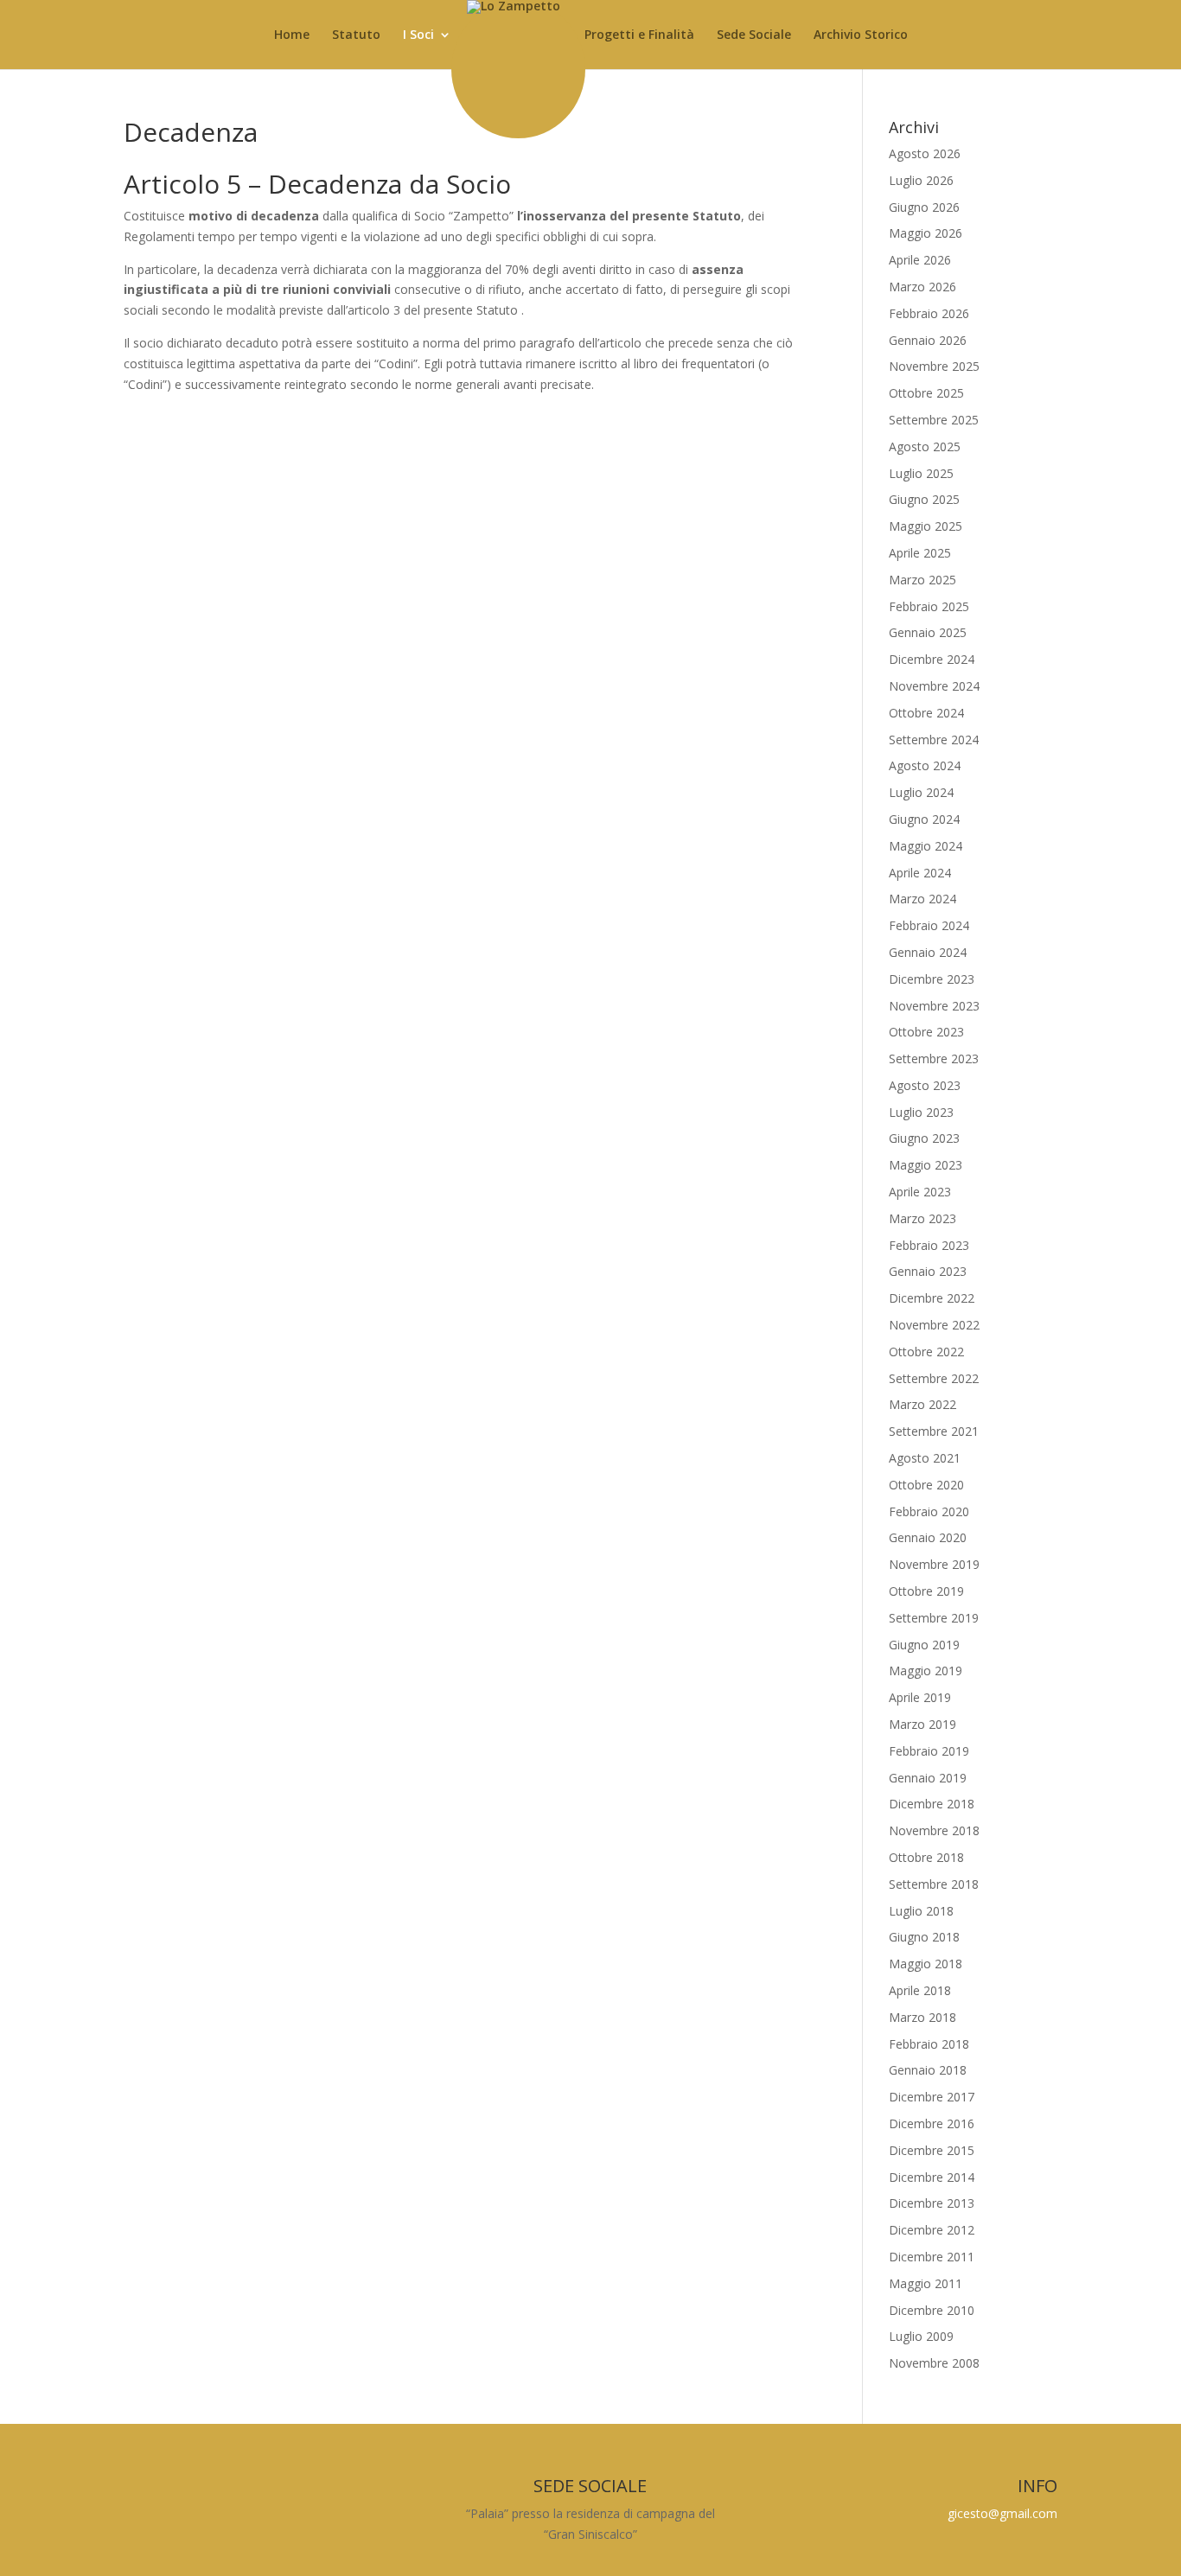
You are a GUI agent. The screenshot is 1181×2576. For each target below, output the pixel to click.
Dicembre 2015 (932, 2150)
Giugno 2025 (924, 499)
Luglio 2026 (921, 180)
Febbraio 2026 (929, 313)
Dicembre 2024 (932, 659)
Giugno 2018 (924, 1937)
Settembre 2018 (934, 1884)
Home (292, 35)
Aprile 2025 (920, 553)
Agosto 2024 (925, 765)
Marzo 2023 (922, 1218)
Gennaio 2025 (928, 632)
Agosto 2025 (925, 446)
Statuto (356, 35)
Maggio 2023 (926, 1165)
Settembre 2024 (934, 740)
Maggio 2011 (926, 2283)
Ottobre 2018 (926, 1857)
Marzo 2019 (922, 1724)
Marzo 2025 (922, 580)
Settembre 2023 (934, 1058)
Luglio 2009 (921, 2336)
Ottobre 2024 (926, 713)
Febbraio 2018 (929, 2044)
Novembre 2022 (934, 1325)
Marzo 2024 (922, 899)
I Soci (418, 35)
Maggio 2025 (926, 526)
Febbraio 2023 (929, 1245)
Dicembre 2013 (932, 2203)
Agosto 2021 (925, 1458)
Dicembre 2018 (932, 1804)
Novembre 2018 (934, 1830)
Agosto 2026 (925, 153)
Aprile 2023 (920, 1192)
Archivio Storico (861, 35)
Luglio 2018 (921, 1911)
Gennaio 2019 (928, 1778)
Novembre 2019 (934, 1564)
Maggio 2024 (926, 846)
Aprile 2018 (920, 1990)
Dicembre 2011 (932, 2257)
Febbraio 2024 (929, 925)
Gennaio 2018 (928, 2070)
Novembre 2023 (934, 1006)
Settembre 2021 (934, 1431)
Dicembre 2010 (932, 2310)
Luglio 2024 (921, 792)
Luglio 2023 (921, 1112)
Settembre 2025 (934, 420)
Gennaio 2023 (928, 1271)
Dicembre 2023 (932, 979)
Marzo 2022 (922, 1404)
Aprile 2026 (920, 260)
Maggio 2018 (926, 1964)
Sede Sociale (754, 35)
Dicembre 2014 (932, 2177)
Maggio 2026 (926, 233)
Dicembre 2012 (932, 2230)
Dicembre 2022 (932, 1298)
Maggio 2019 (926, 1671)
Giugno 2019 (924, 1645)
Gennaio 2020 (928, 1537)
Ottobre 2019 (926, 1591)
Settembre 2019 (934, 1618)
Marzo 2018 (922, 2017)
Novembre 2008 (934, 2363)
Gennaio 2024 (928, 952)
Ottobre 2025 (926, 393)
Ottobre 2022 (926, 1352)
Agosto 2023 (925, 1085)
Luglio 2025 (921, 473)
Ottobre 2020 (926, 1485)
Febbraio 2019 (929, 1751)
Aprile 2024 (920, 873)
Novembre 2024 (934, 686)
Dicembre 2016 (932, 2123)
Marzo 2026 (922, 287)
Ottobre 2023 (926, 1032)
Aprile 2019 (920, 1697)
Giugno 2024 (924, 819)
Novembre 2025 (934, 366)
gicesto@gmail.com (1002, 2513)
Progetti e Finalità (639, 35)
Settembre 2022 (934, 1378)
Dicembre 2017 (932, 2097)
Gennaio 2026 (928, 340)
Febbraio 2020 (929, 1511)
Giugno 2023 (924, 1138)
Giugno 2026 (924, 207)
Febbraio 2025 (929, 606)
